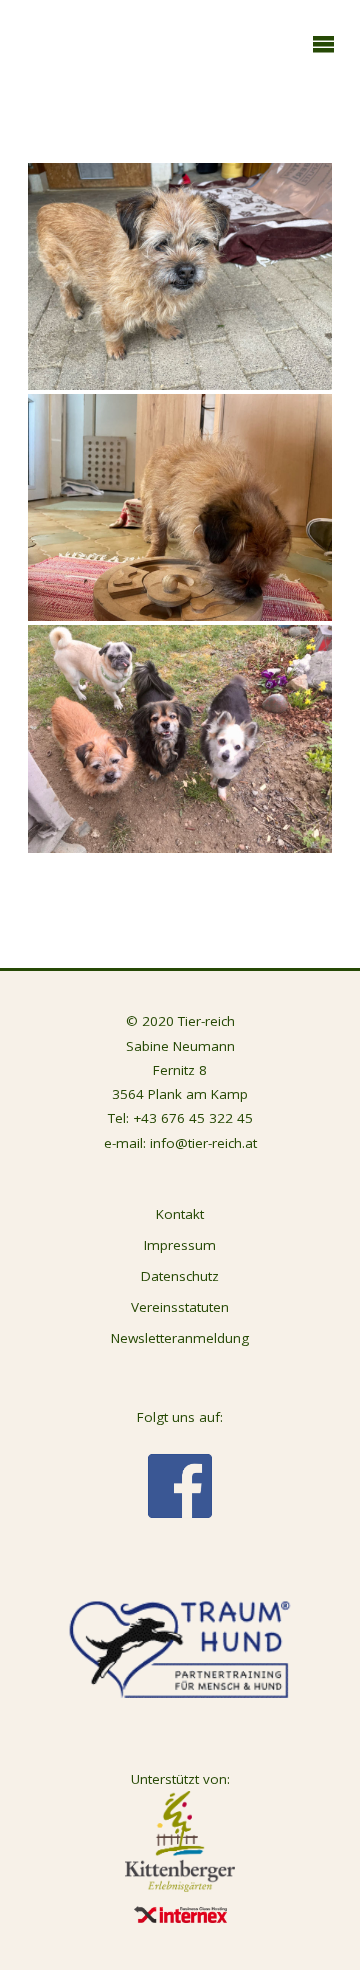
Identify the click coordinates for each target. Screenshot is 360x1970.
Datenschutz (180, 1276)
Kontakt (180, 1214)
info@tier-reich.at (203, 1143)
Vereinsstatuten (180, 1307)
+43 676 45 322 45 (193, 1118)
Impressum (180, 1245)
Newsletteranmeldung (180, 1338)
